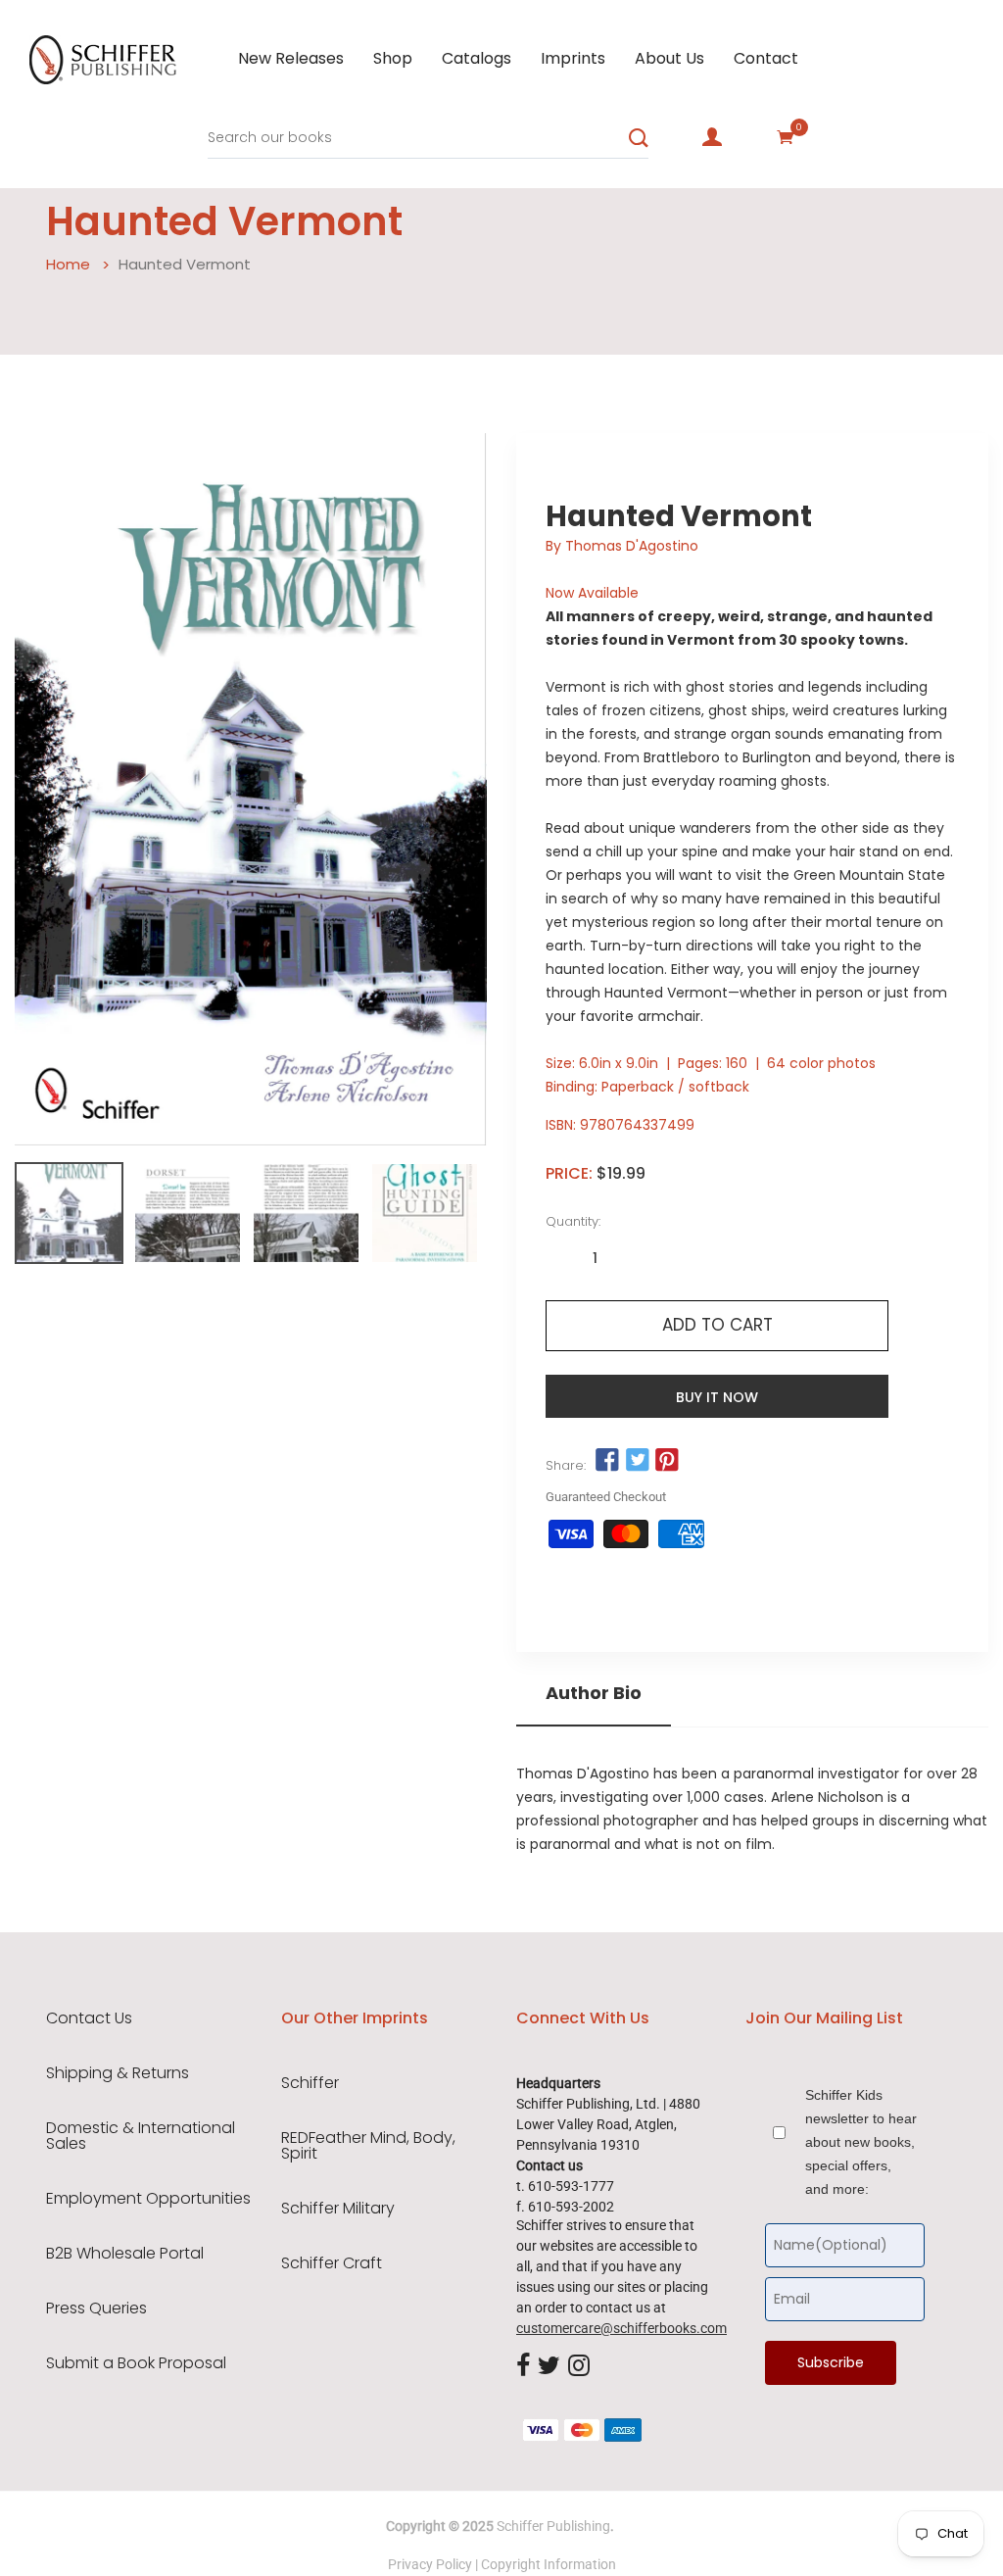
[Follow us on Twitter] (637, 1461)
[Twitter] (549, 2366)
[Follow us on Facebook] (607, 1461)
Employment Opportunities (148, 2199)
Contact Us (89, 2018)
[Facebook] (523, 2366)
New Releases (291, 58)
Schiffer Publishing (553, 2526)
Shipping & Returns (118, 2073)
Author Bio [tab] (594, 1693)
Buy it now (717, 1397)
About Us (669, 58)
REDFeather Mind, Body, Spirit (368, 2146)
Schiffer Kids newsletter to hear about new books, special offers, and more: (861, 2142)
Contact (766, 58)
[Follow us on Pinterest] (667, 1461)
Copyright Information (549, 2564)
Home (68, 264)
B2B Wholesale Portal (125, 2254)
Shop (393, 58)
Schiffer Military (338, 2209)
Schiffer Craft (332, 2263)
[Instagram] (579, 2366)
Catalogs (477, 58)
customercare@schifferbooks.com (621, 2328)
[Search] (639, 138)
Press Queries (96, 2309)
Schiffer (310, 2083)
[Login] (712, 137)
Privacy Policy (430, 2564)
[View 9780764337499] (69, 1213)
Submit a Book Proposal (136, 2363)
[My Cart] (786, 137)
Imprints (573, 58)
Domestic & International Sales (141, 2136)
